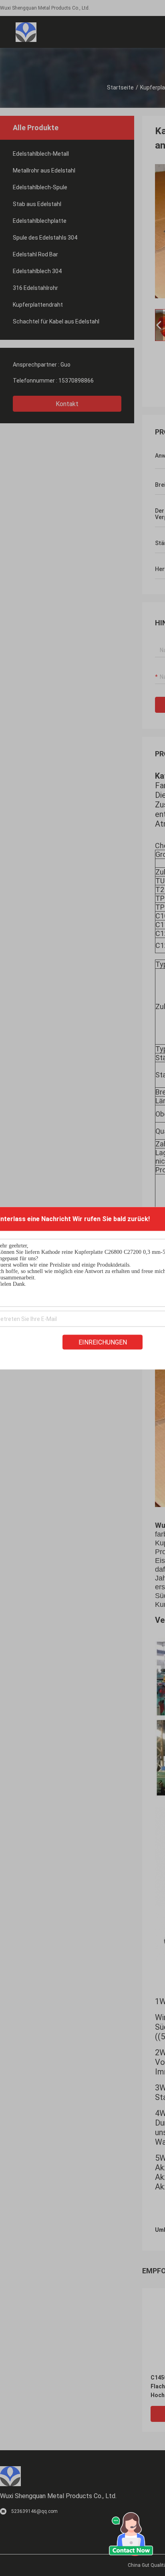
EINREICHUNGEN (103, 1342)
